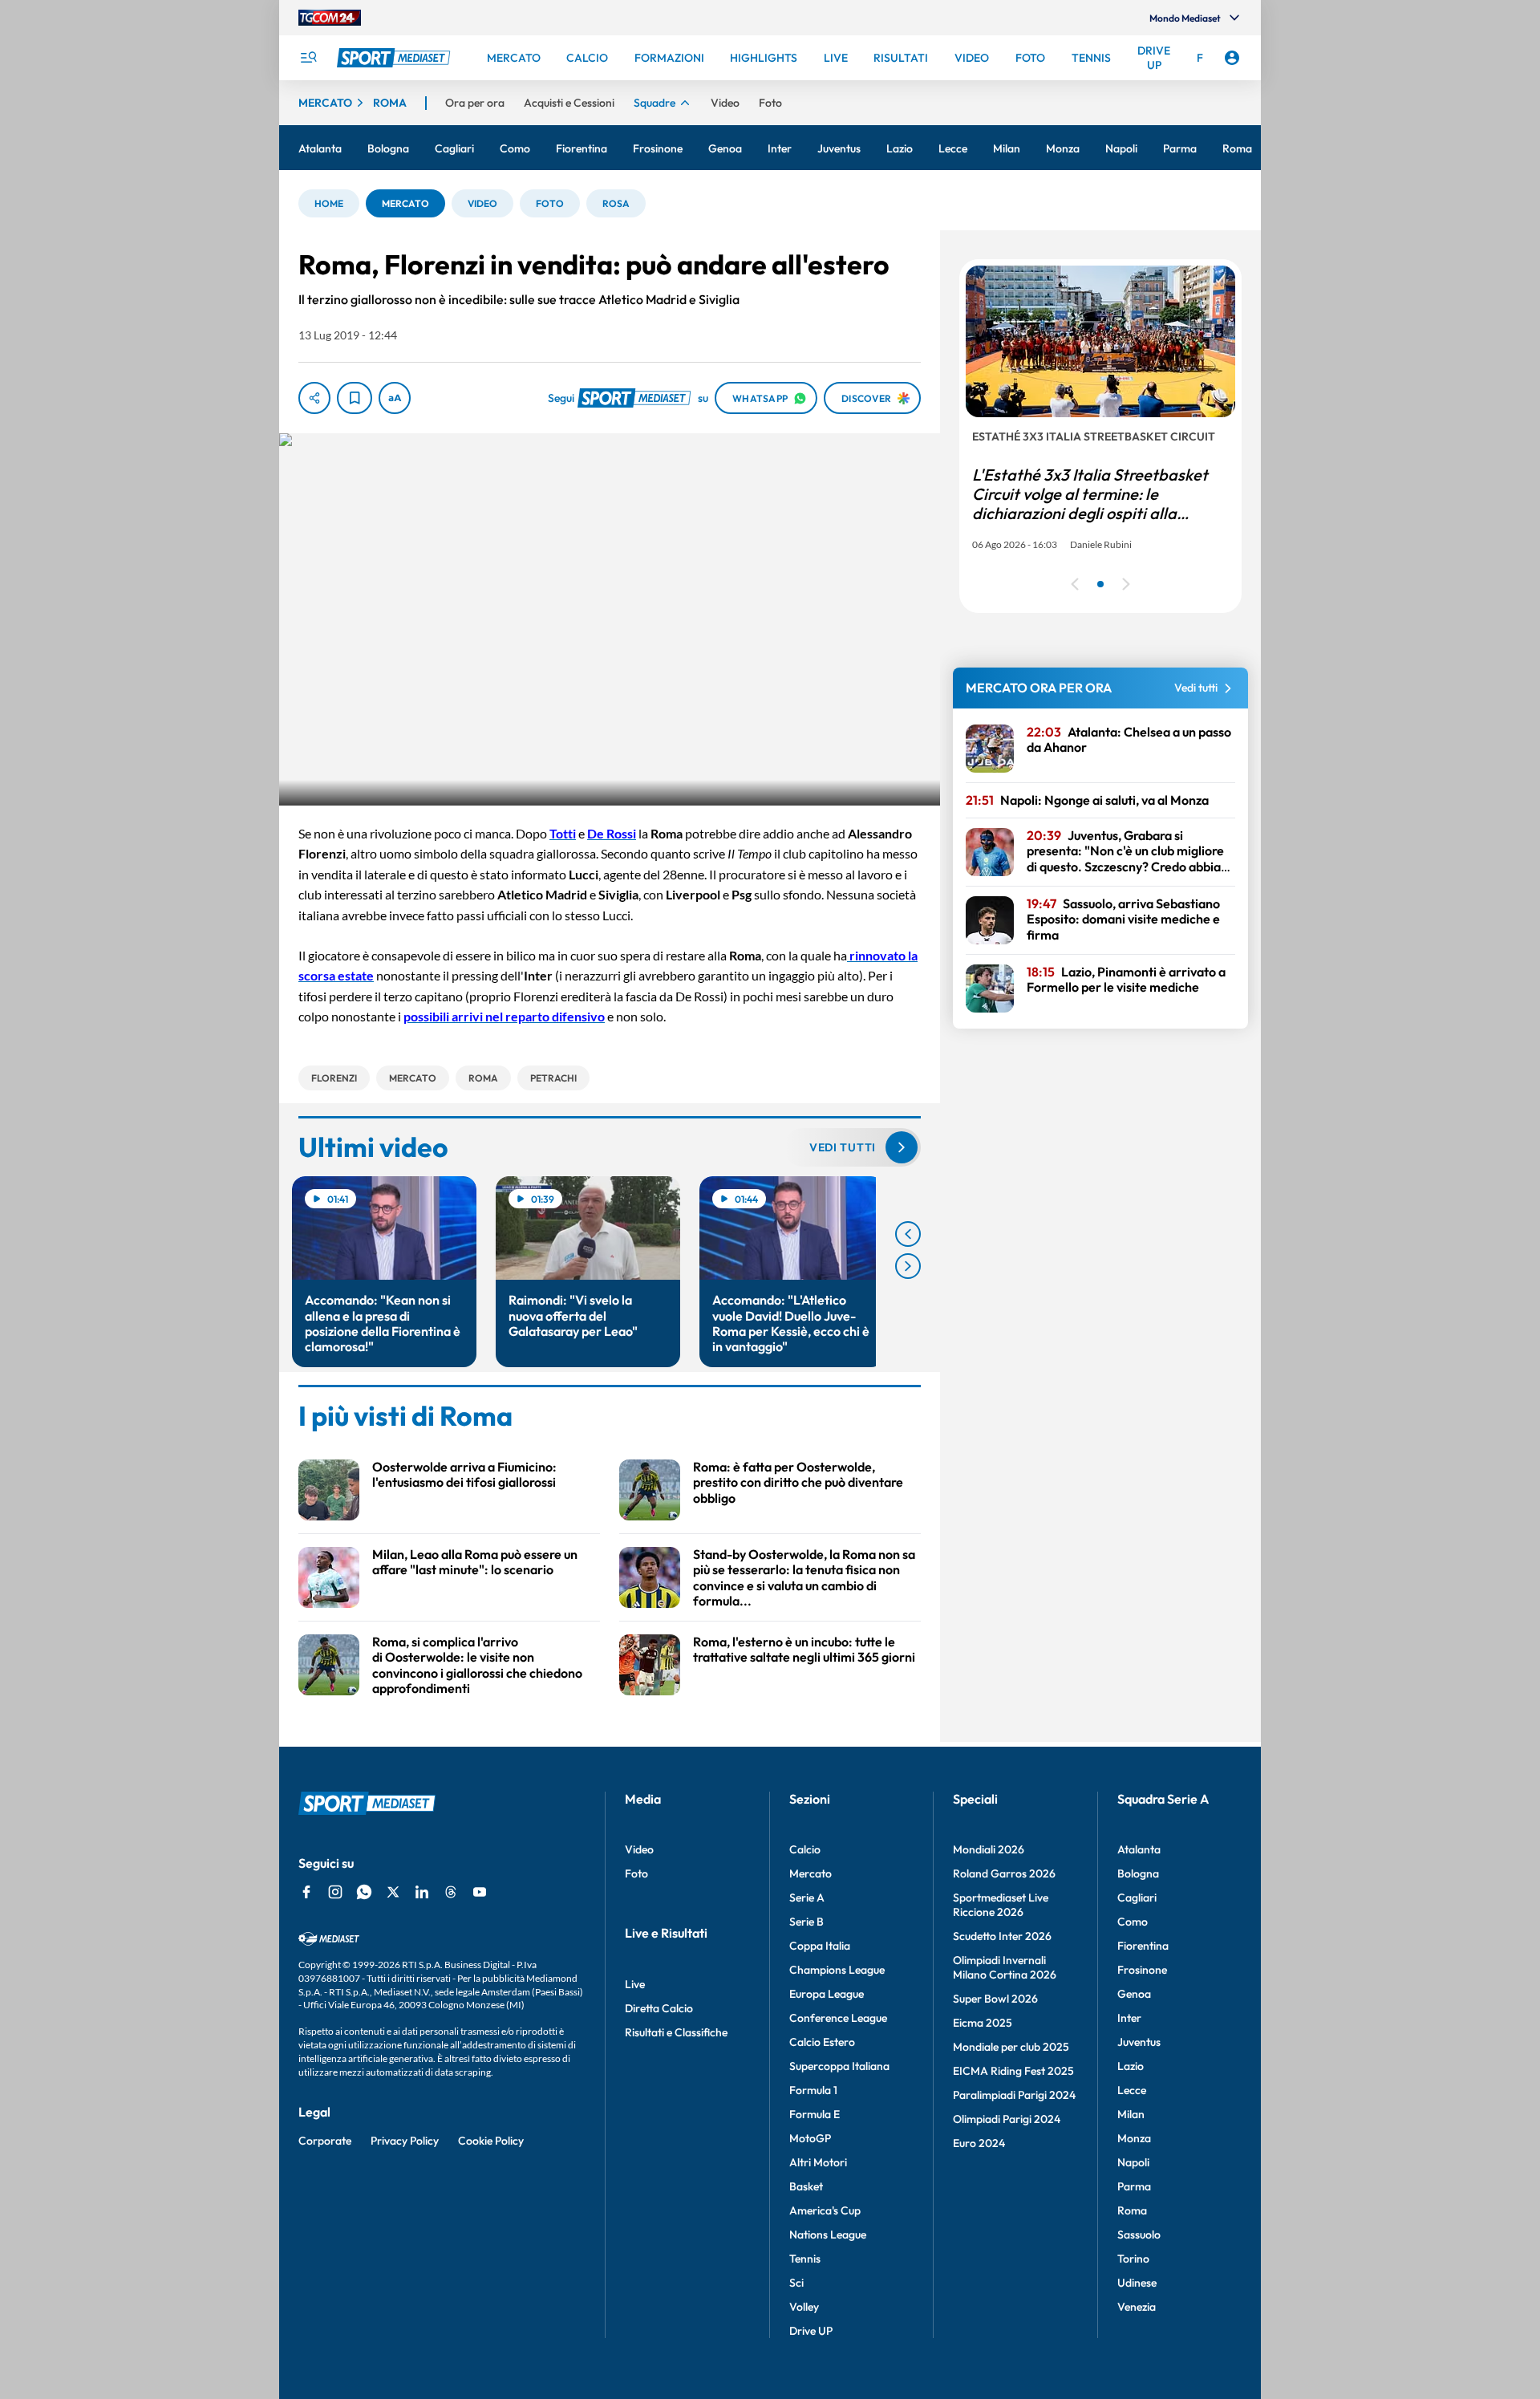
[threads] (451, 1892)
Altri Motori (818, 2162)
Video (639, 1849)
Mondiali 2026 (989, 1849)
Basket (806, 2186)
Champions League (837, 1970)
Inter (1129, 2018)
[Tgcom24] (330, 18)
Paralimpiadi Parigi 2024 (1014, 2095)
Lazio (1131, 2066)
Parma (1134, 2186)
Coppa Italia (820, 1946)
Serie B (806, 1922)
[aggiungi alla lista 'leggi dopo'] (355, 398)
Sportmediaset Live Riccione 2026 (1001, 1905)
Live (635, 1984)
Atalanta (1139, 1849)
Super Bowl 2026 (995, 1999)
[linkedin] (422, 1892)
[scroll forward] (908, 1266)
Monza (1134, 2138)
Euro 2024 (979, 2143)
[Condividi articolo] (314, 398)
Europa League (827, 1994)
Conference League (838, 2018)
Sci (796, 2283)
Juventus (1139, 2042)
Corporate (325, 2141)
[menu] (308, 58)
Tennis (805, 2259)
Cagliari (1137, 1898)
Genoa (1134, 1994)
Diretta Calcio (659, 2008)
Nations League (828, 2235)
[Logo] (395, 58)
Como (1133, 1922)
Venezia (1137, 2307)
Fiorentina (1143, 1946)
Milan (1131, 2114)
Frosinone (1142, 1970)
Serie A (807, 1898)
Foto (636, 1873)
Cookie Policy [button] (491, 2141)
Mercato (811, 1873)
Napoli (1133, 2162)
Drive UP (811, 2331)
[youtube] (480, 1892)
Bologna (1138, 1873)
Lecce (1132, 2090)
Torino (1133, 2259)
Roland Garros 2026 (1004, 1873)
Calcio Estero (822, 2042)
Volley (804, 2307)
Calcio (805, 1849)
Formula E (815, 2114)
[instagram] (335, 1892)
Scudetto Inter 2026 (1002, 1936)
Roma (1132, 2210)
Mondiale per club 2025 (1011, 2047)
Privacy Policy (405, 2141)
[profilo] (1232, 58)
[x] (393, 1892)
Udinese (1137, 2283)
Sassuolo (1139, 2235)
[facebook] (306, 1892)
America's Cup (825, 2210)
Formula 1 (813, 2090)
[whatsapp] (364, 1892)
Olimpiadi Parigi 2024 (1007, 2119)
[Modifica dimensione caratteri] (395, 398)
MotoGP (810, 2138)
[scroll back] (908, 1234)
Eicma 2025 (983, 2023)
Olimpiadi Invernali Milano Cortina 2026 (1005, 1967)
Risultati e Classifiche (676, 2032)
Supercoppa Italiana (839, 2066)
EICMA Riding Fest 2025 (1013, 2071)
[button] (329, 203)
